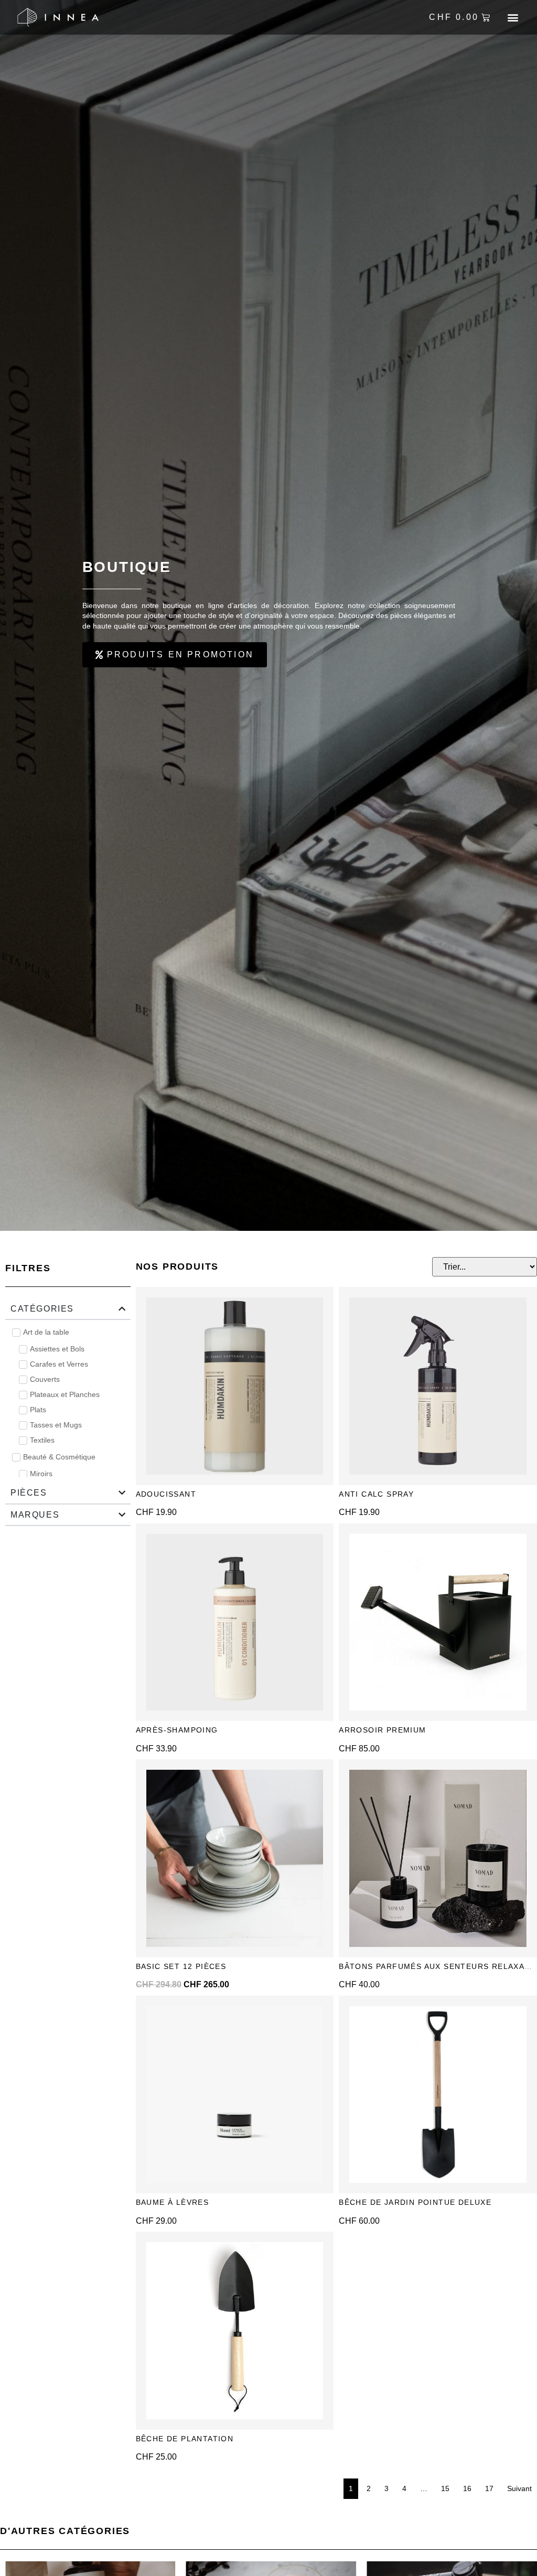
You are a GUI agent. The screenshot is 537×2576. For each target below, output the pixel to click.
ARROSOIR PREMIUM (382, 1730)
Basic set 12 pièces (181, 1966)
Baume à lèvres (173, 2202)
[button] (513, 18)
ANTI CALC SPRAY (376, 1494)
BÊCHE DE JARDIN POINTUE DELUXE (415, 2202)
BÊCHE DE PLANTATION (185, 2439)
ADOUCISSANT (168, 1494)
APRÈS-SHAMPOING (177, 1730)
